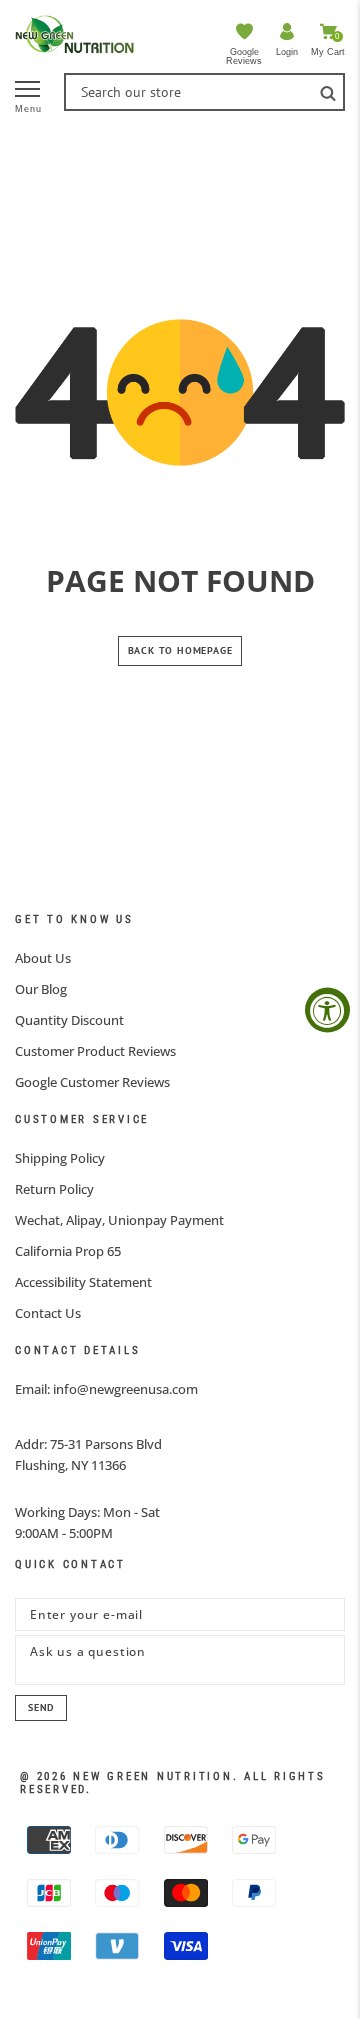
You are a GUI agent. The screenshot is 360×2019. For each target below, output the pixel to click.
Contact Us (48, 1313)
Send (41, 1707)
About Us (43, 958)
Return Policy (54, 1189)
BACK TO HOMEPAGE (180, 650)
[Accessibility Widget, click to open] (327, 1009)
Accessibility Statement (83, 1282)
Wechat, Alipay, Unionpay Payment (119, 1220)
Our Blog (41, 989)
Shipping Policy (60, 1158)
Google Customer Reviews (92, 1082)
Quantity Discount (69, 1020)
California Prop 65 (68, 1251)
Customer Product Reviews (95, 1051)
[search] (328, 92)
